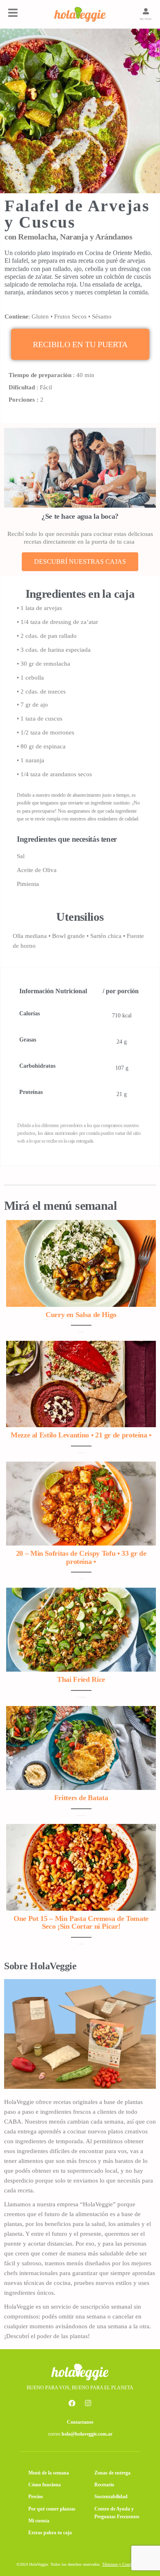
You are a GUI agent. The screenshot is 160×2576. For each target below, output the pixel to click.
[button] (80, 344)
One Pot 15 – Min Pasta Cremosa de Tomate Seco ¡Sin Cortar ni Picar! (81, 1923)
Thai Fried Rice (81, 1679)
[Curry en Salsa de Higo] (81, 1263)
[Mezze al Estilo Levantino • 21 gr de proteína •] (81, 1383)
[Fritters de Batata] (81, 1747)
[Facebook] (72, 2403)
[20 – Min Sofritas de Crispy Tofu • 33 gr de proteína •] (81, 1503)
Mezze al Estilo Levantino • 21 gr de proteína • (81, 1435)
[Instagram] (88, 2403)
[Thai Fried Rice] (81, 1629)
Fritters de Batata (81, 1798)
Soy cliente (146, 19)
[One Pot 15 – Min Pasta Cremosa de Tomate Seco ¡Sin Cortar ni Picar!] (81, 1866)
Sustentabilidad (111, 2497)
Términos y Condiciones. (123, 2564)
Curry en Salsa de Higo (81, 1315)
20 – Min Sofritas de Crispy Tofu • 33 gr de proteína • (81, 1557)
